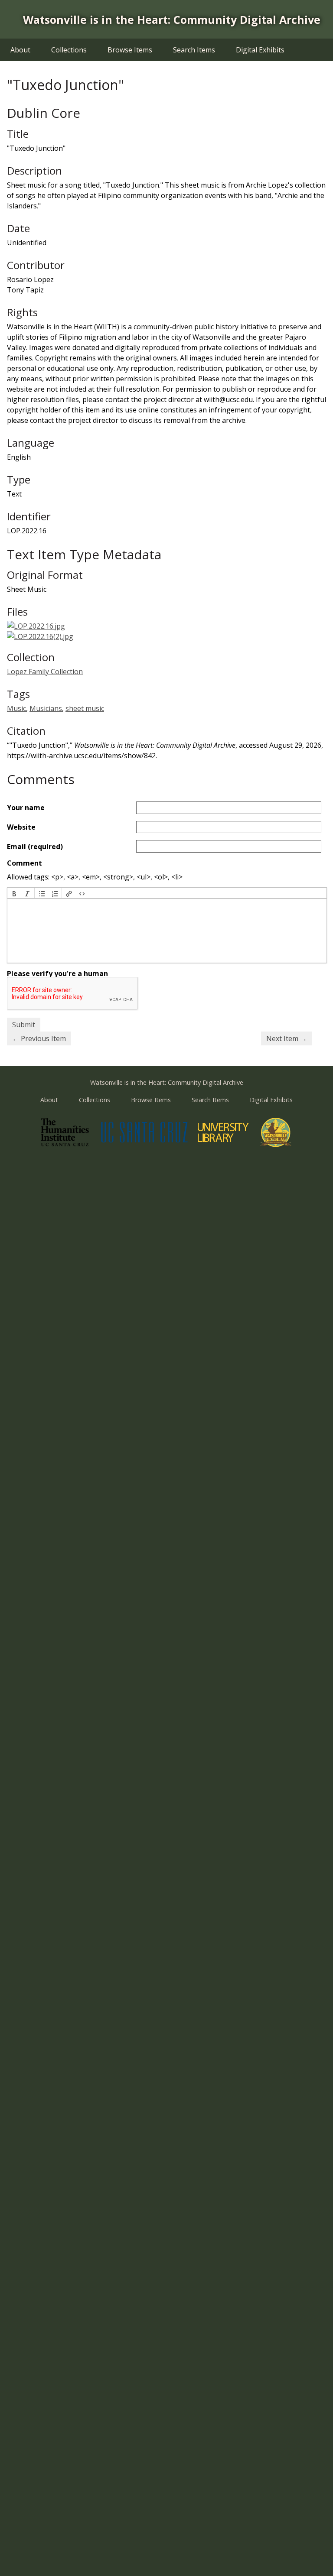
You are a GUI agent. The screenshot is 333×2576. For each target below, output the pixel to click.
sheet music (85, 708)
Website (21, 827)
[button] (14, 893)
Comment (24, 863)
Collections (69, 50)
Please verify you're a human (57, 973)
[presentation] (14, 893)
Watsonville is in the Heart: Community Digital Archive (172, 19)
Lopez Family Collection (45, 672)
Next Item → (287, 1038)
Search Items (194, 50)
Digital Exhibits (260, 50)
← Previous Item (39, 1038)
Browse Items (130, 50)
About (20, 50)
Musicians (46, 708)
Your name (26, 808)
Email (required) (35, 847)
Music (16, 708)
